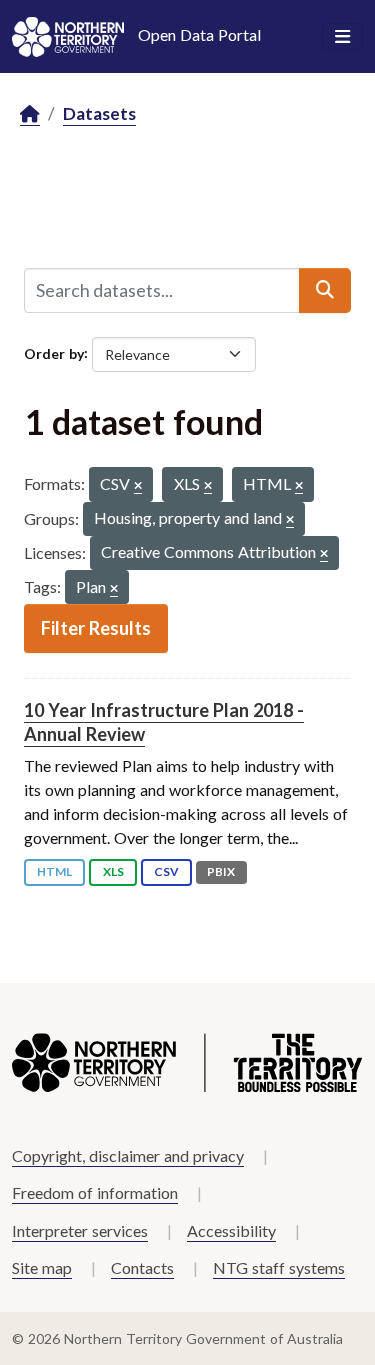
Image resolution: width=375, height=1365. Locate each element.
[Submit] (325, 290)
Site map (42, 1267)
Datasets (99, 113)
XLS (113, 871)
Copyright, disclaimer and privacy (128, 1155)
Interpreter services (80, 1230)
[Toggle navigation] (342, 37)
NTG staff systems (279, 1267)
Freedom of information (95, 1192)
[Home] (30, 114)
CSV (166, 871)
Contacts (142, 1267)
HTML (54, 871)
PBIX (221, 871)
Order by (54, 352)
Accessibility (231, 1230)
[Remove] (138, 486)
